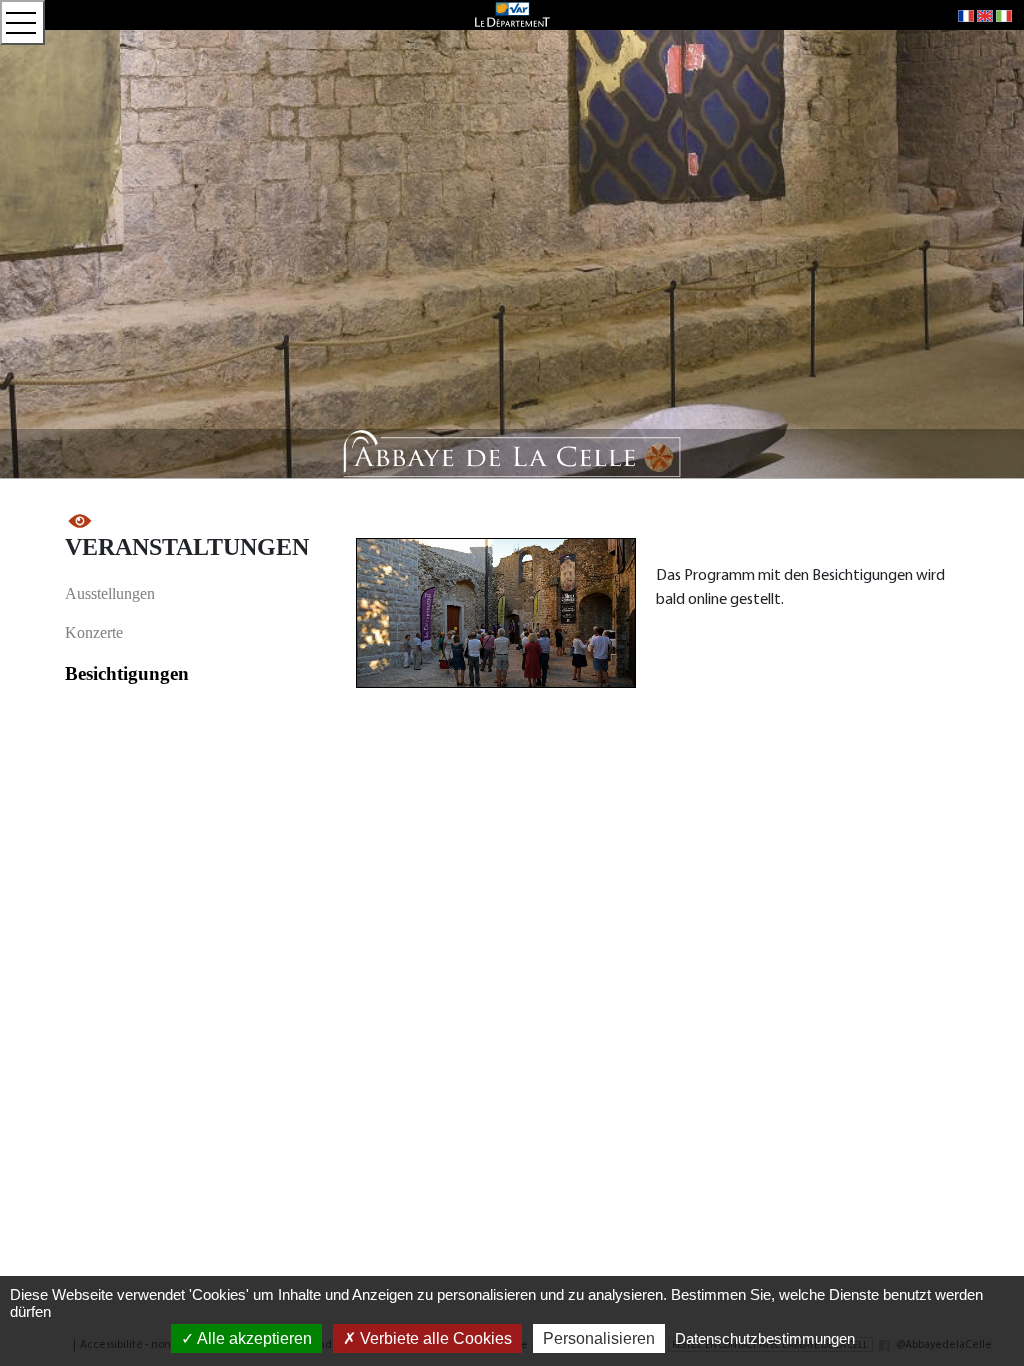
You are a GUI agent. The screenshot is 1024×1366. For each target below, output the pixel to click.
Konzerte (94, 632)
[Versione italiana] (1004, 15)
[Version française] (966, 15)
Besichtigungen (127, 673)
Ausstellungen (110, 593)
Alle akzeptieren (253, 1338)
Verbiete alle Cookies (434, 1338)
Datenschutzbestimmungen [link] (765, 1338)
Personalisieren (599, 1338)
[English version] (985, 15)
